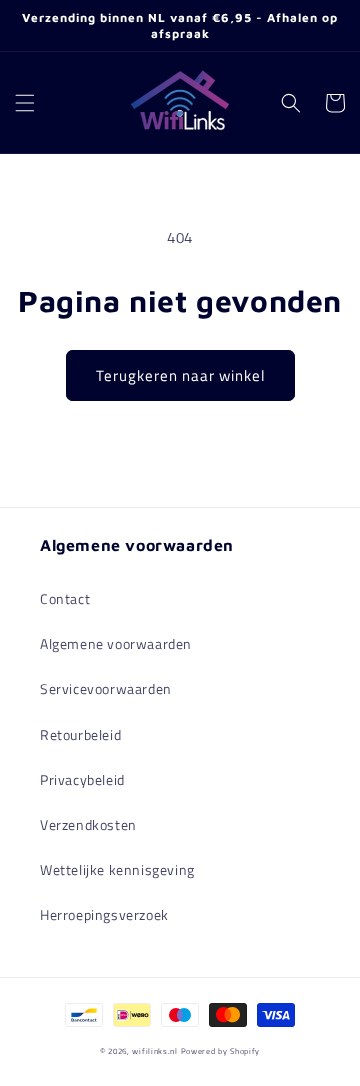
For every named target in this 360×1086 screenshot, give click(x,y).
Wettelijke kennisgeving (117, 869)
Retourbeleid (80, 734)
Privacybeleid (82, 779)
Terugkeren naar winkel (180, 375)
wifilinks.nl (154, 1051)
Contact (65, 598)
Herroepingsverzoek (104, 914)
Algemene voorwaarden (116, 643)
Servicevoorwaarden (106, 688)
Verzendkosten (88, 824)
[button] (25, 103)
